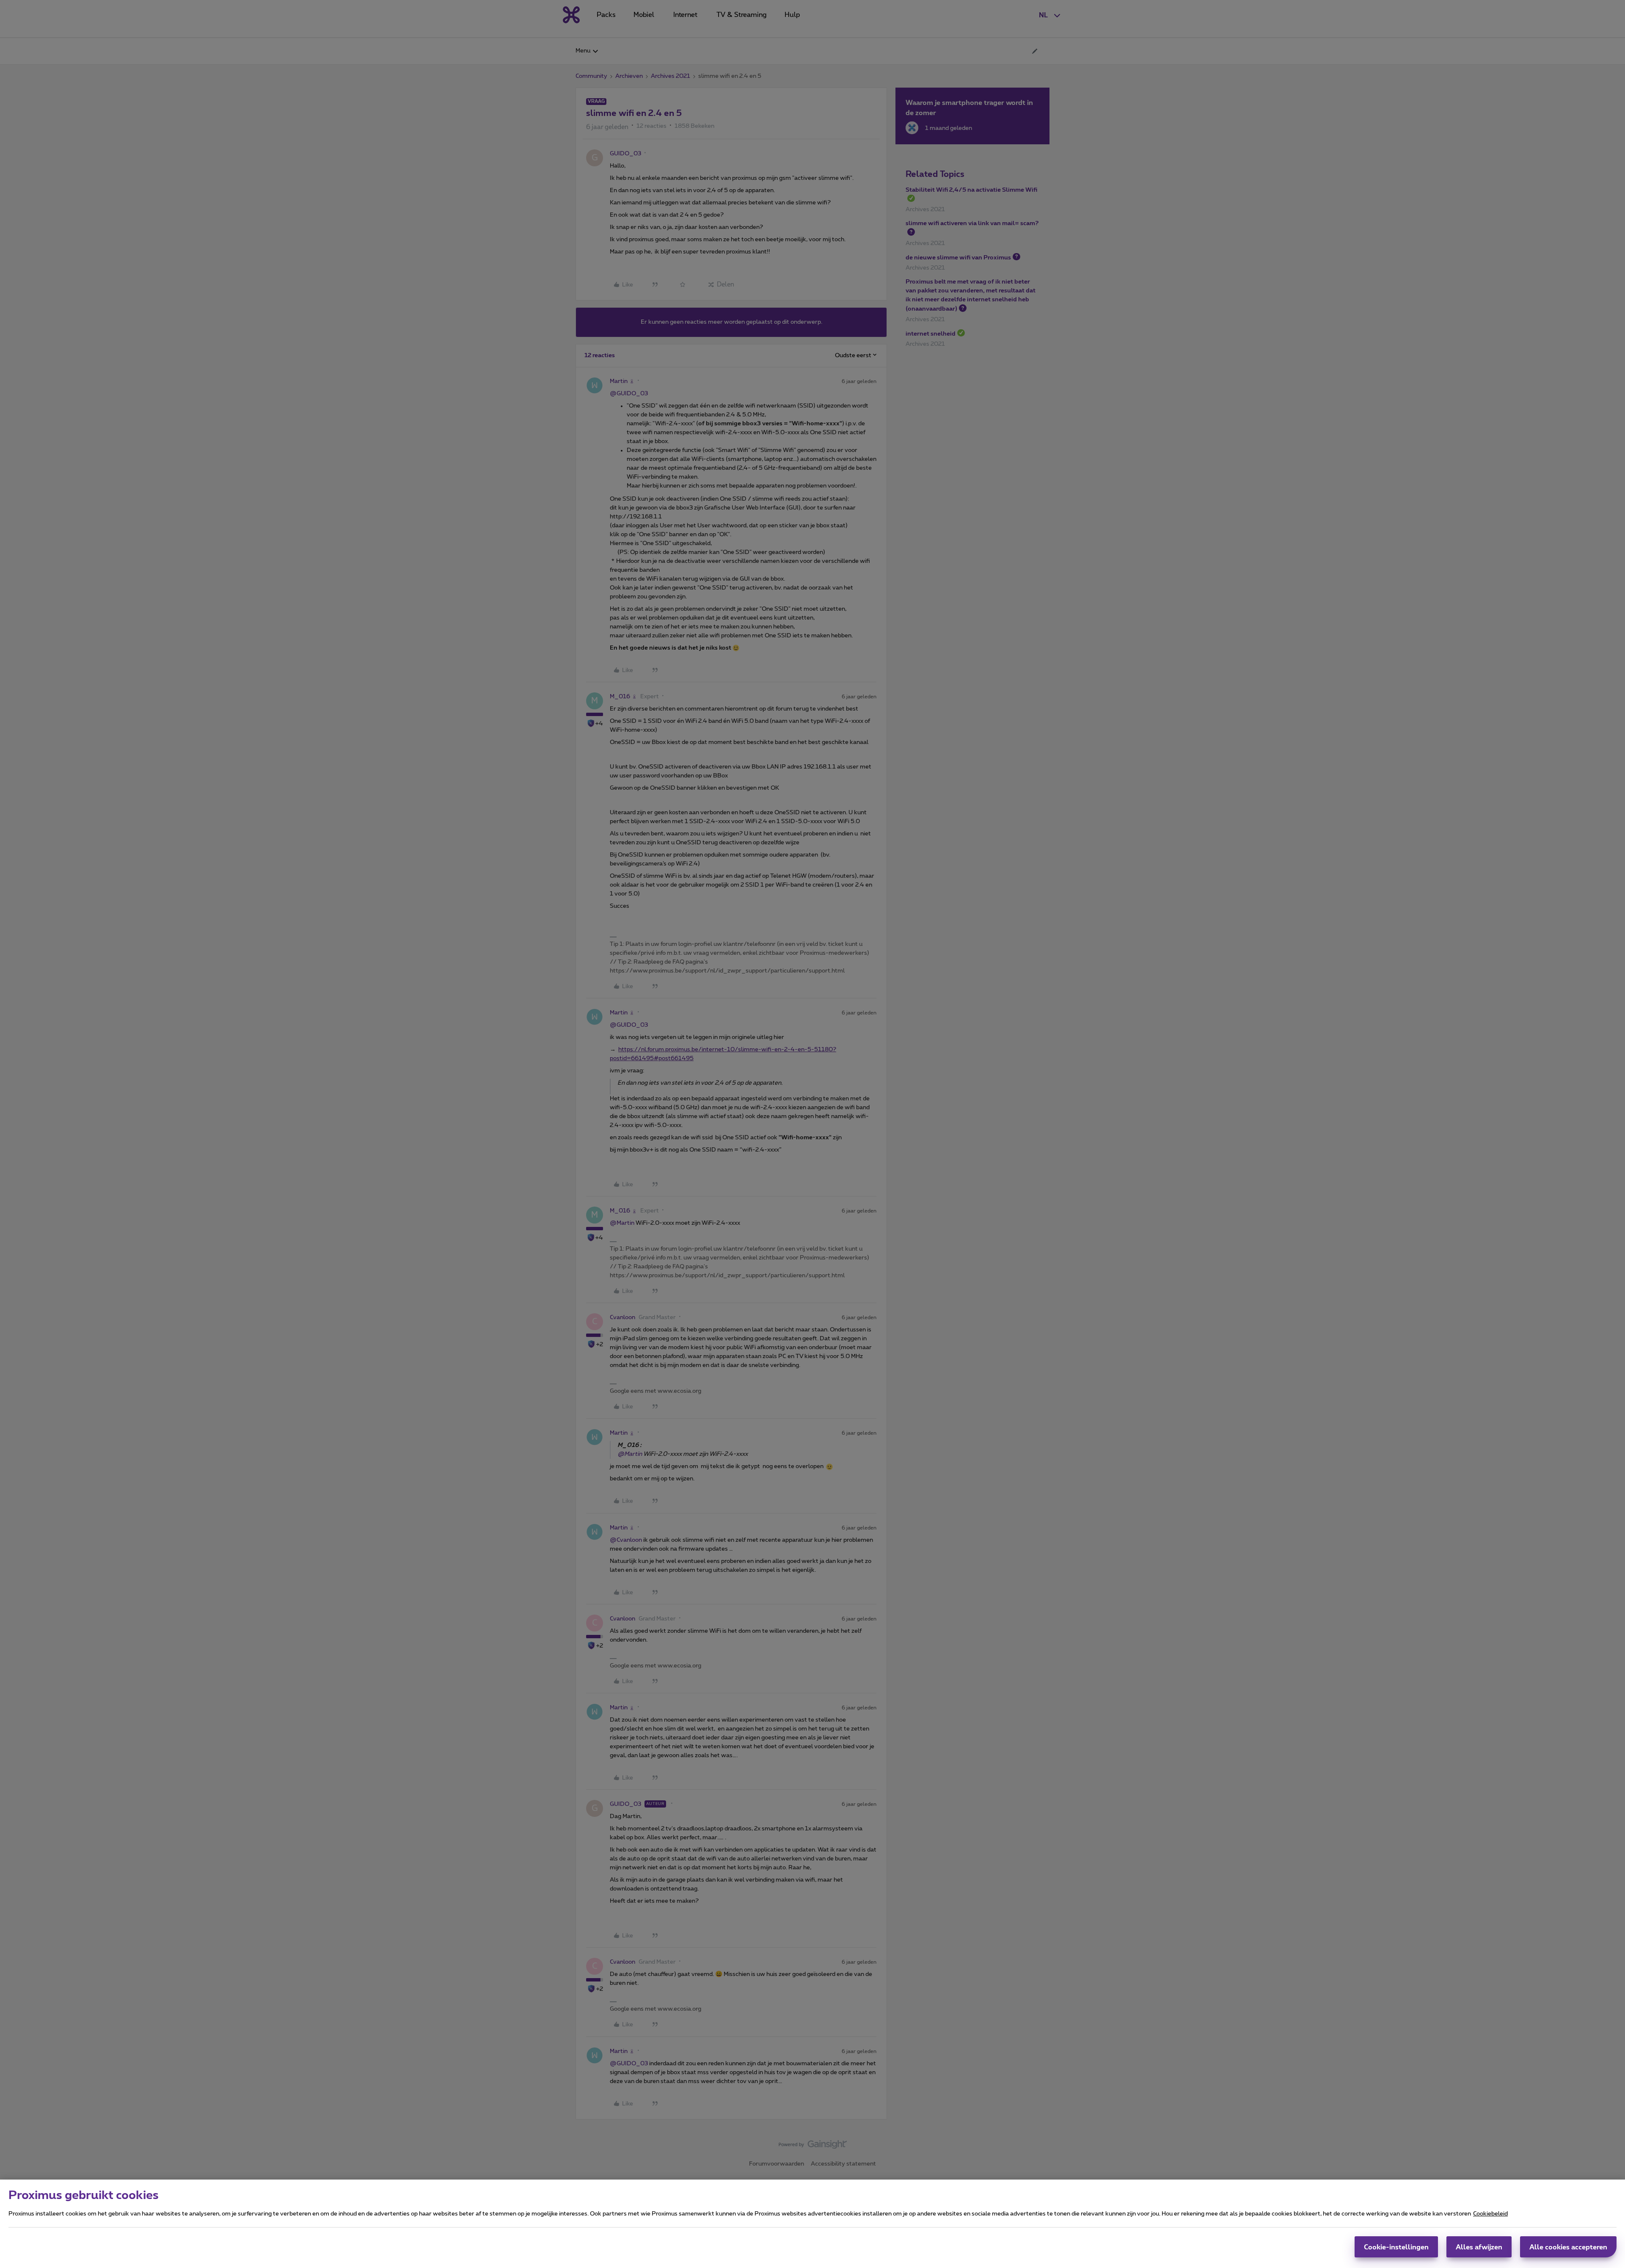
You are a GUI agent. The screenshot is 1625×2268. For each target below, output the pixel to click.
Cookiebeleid (1490, 2214)
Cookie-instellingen (1396, 2247)
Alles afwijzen (1479, 2247)
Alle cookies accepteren (1568, 2247)
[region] (812, 2224)
